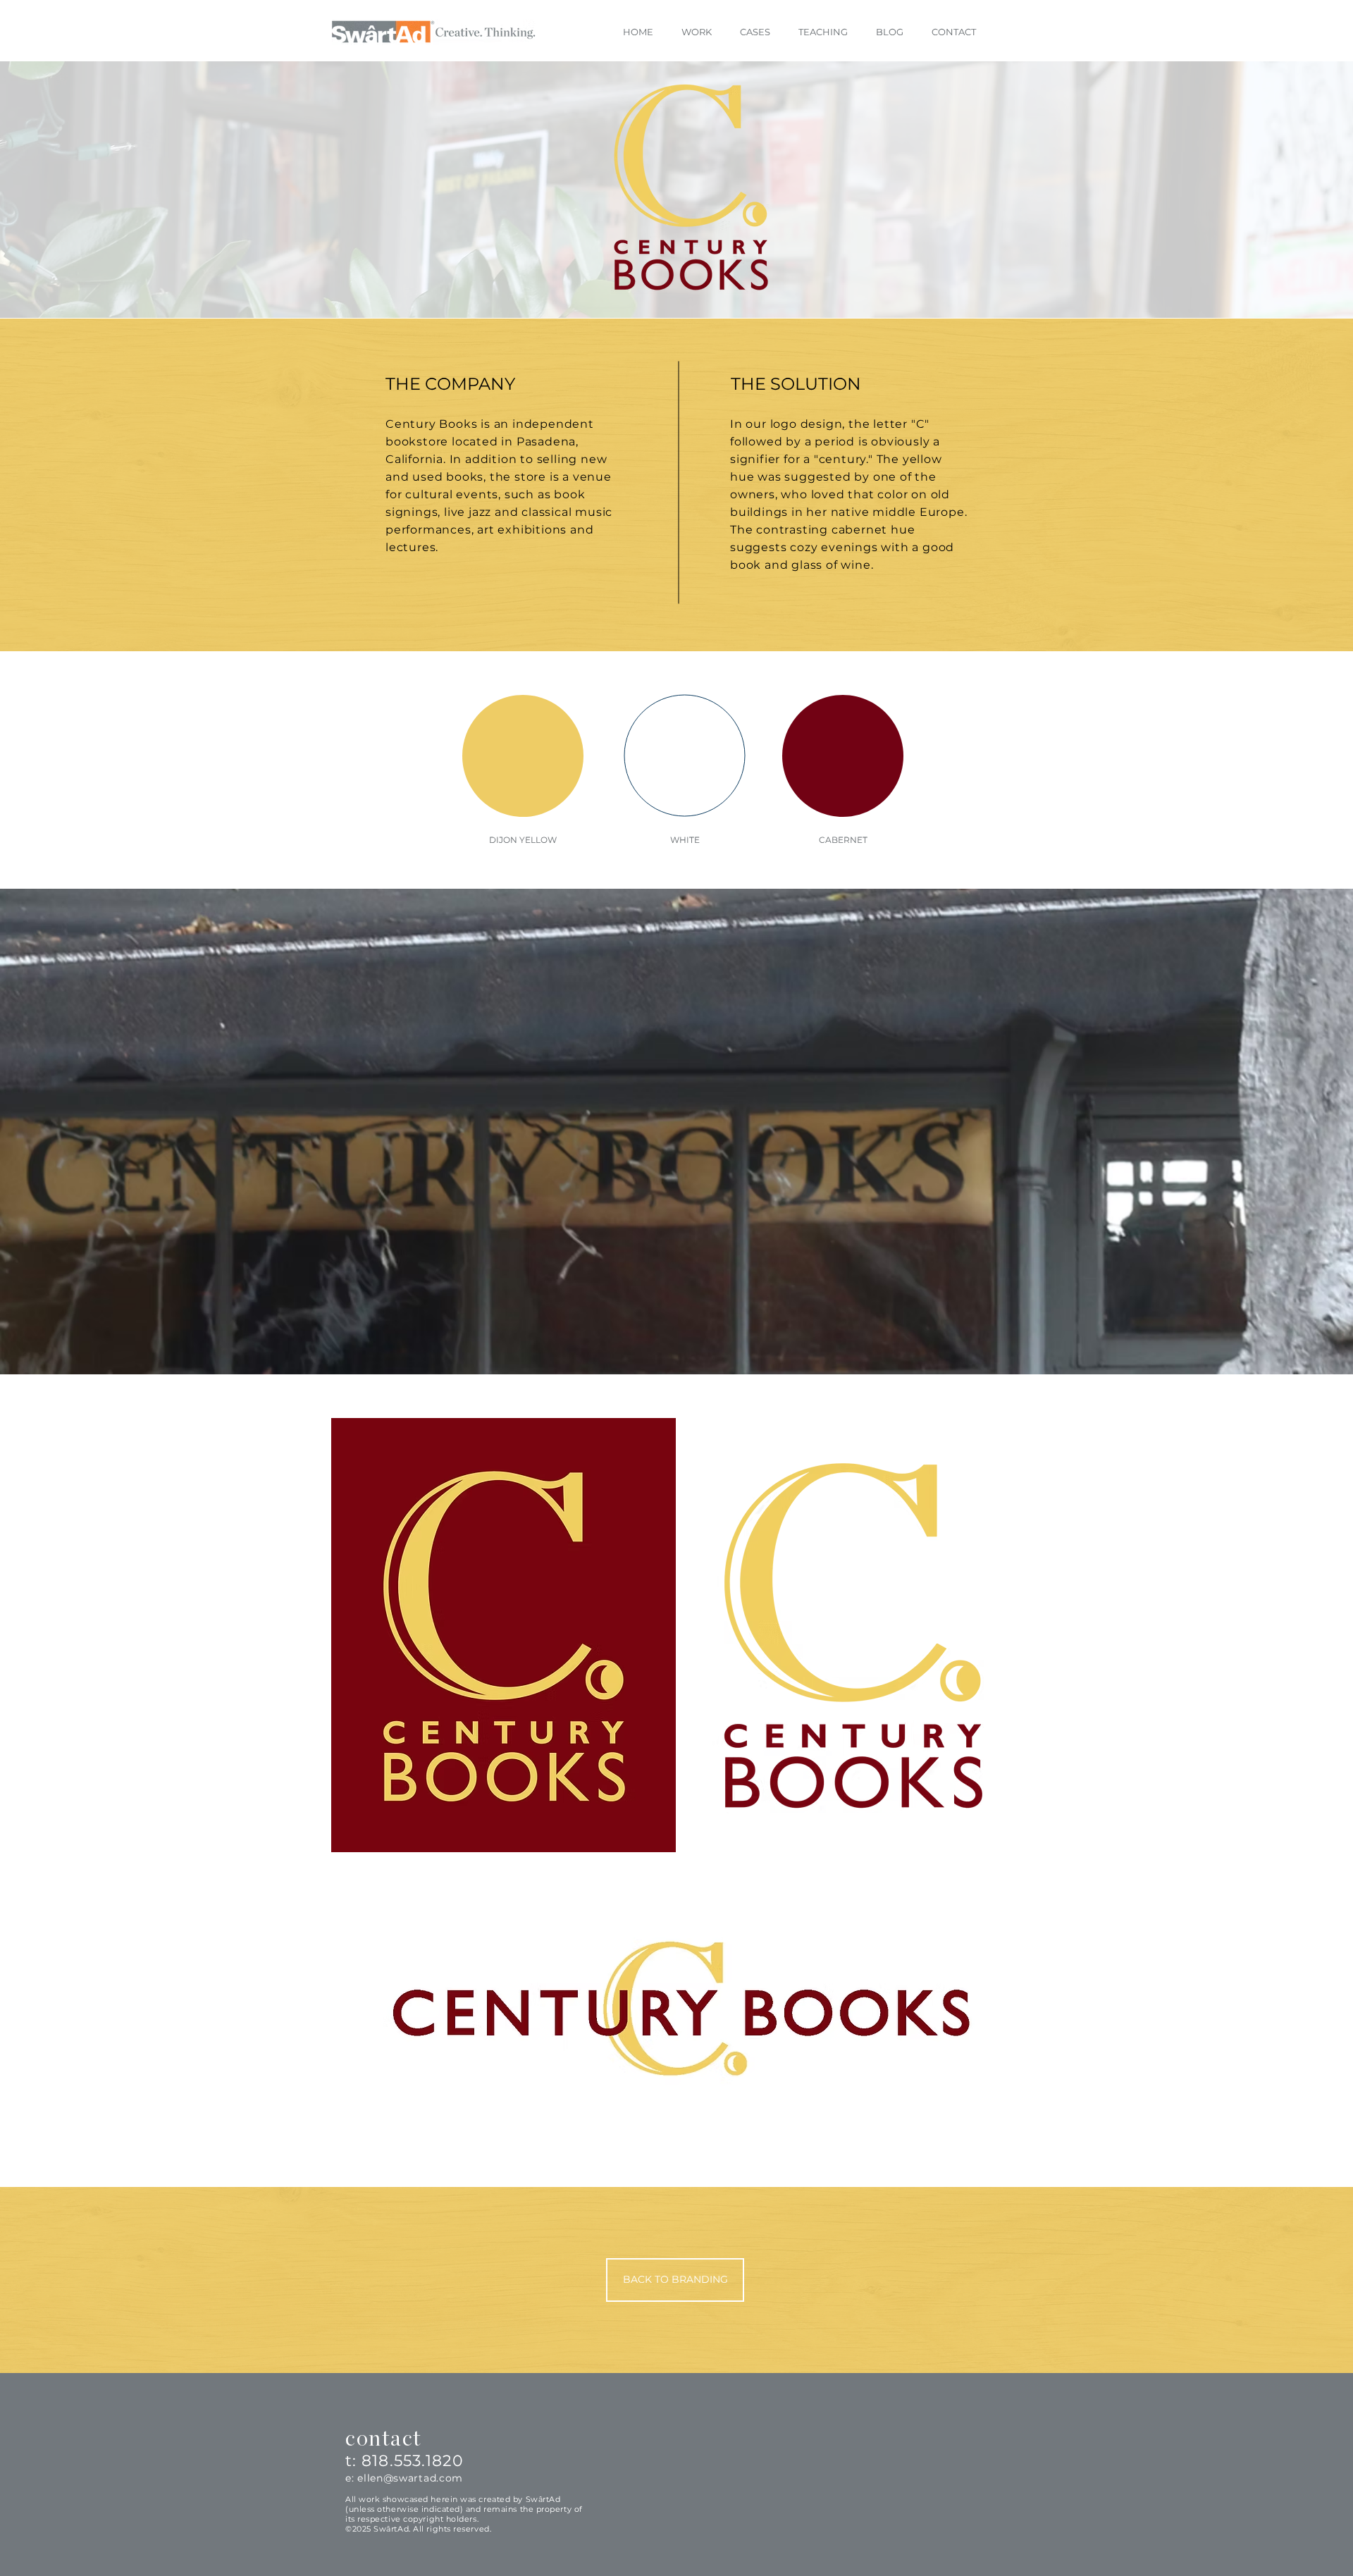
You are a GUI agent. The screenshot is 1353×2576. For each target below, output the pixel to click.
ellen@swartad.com (410, 2478)
